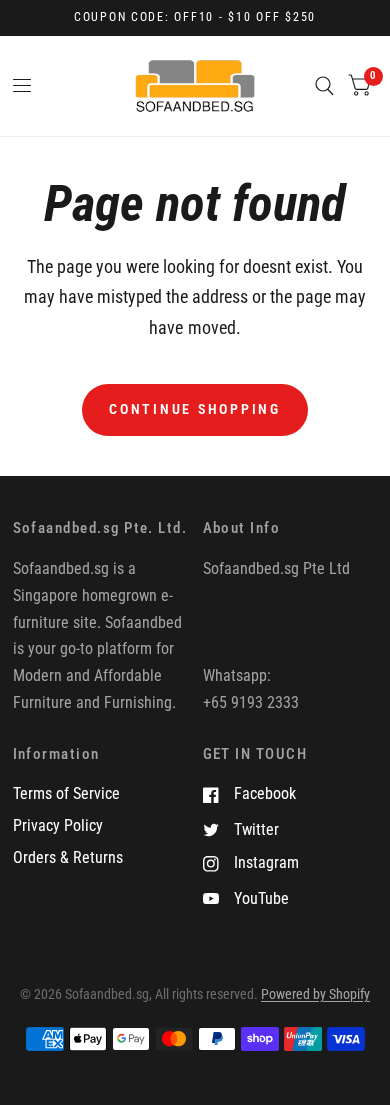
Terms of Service (66, 793)
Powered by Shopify (315, 994)
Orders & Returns (68, 857)
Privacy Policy (58, 825)
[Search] (324, 86)
